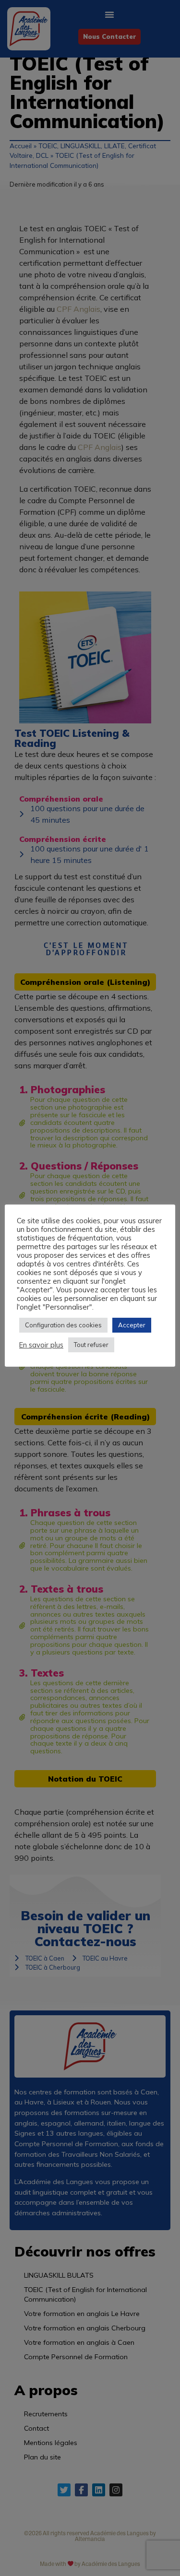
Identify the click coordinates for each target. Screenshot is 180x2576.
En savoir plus (41, 1345)
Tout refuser (91, 1345)
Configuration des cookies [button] (63, 1325)
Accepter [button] (132, 1325)
